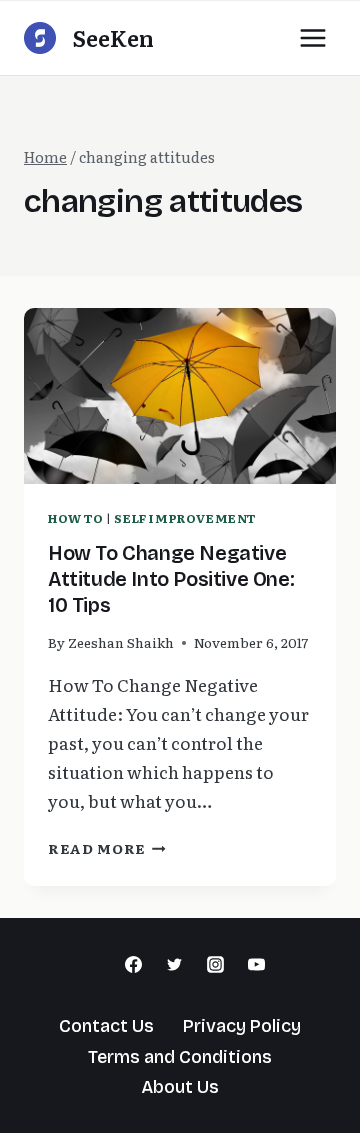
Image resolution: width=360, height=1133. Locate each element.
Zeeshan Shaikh (121, 642)
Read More (107, 848)
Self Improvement (185, 518)
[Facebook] (134, 965)
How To (76, 518)
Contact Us (106, 1026)
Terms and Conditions (180, 1057)
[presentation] (180, 396)
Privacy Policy (242, 1026)
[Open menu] (312, 37)
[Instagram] (215, 965)
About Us (180, 1087)
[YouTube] (256, 965)
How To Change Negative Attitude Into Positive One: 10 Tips (171, 579)
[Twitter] (175, 965)
